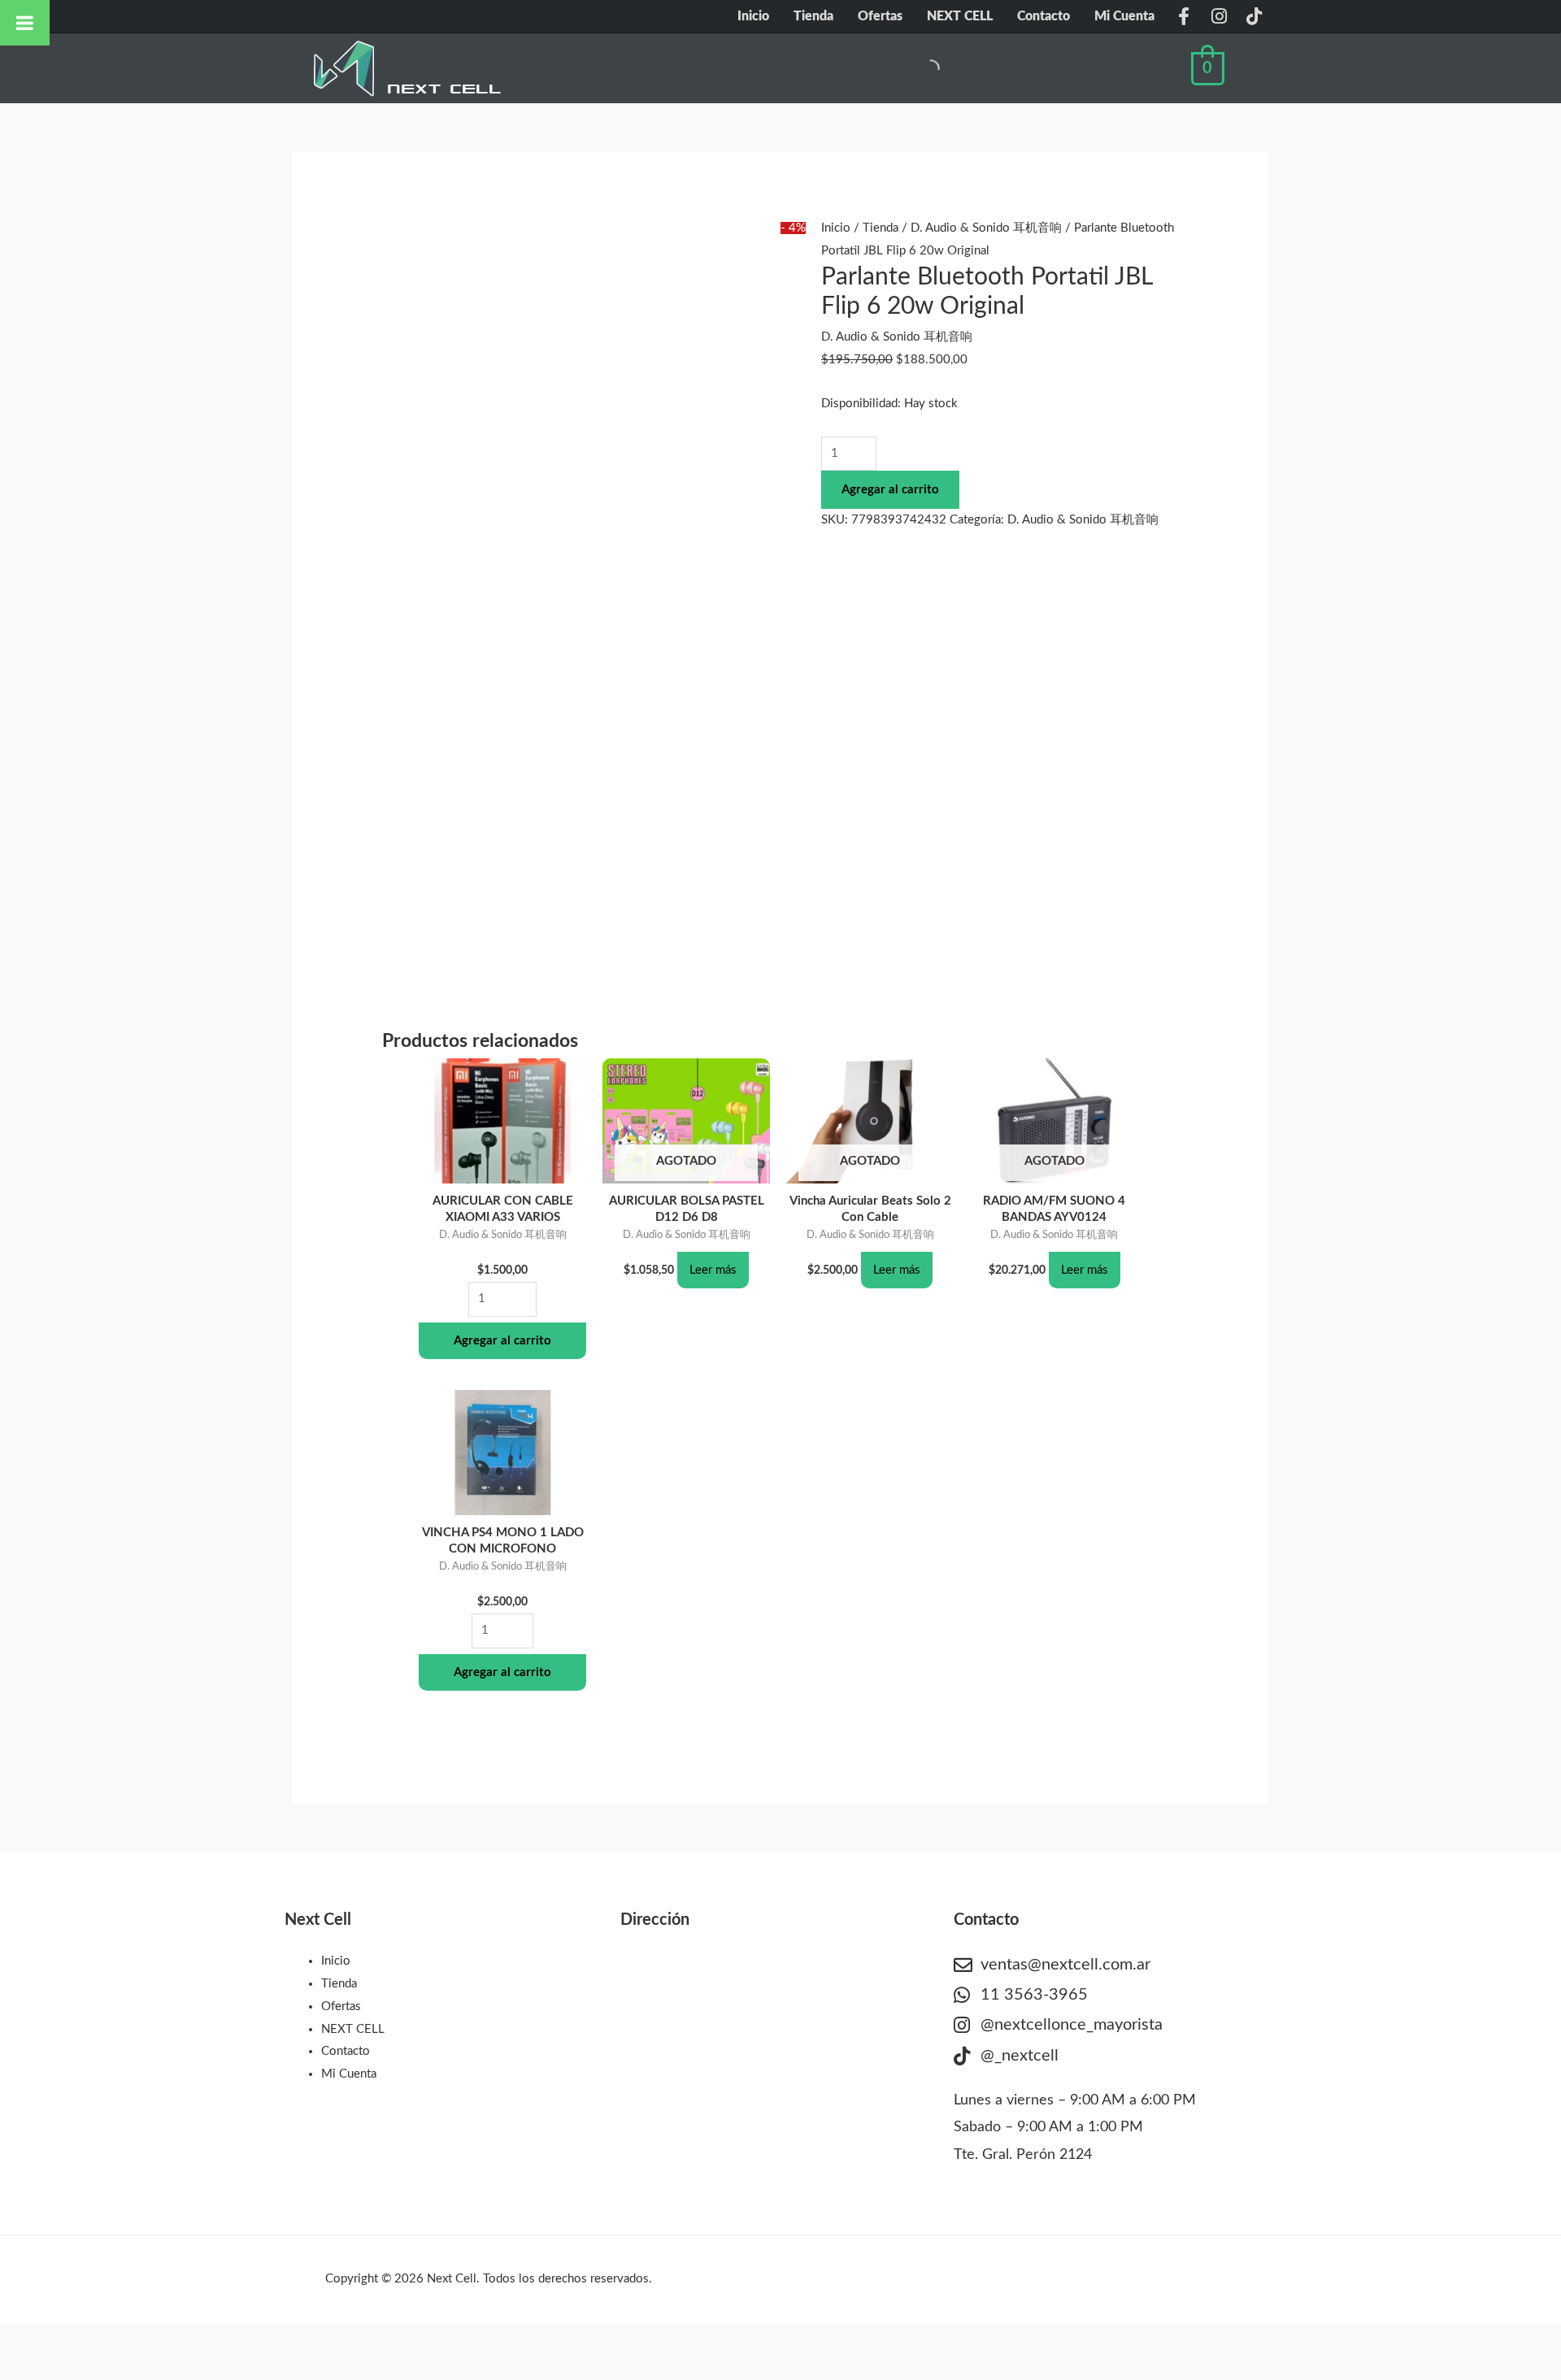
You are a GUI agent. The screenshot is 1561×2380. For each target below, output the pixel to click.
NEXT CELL (960, 16)
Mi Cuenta (1124, 16)
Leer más (713, 1270)
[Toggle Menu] (25, 23)
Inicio (753, 16)
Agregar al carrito (890, 490)
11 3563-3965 (1034, 1995)
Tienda (813, 16)
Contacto (1044, 16)
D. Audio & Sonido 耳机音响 (986, 228)
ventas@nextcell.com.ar (1065, 1965)
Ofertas (880, 16)
